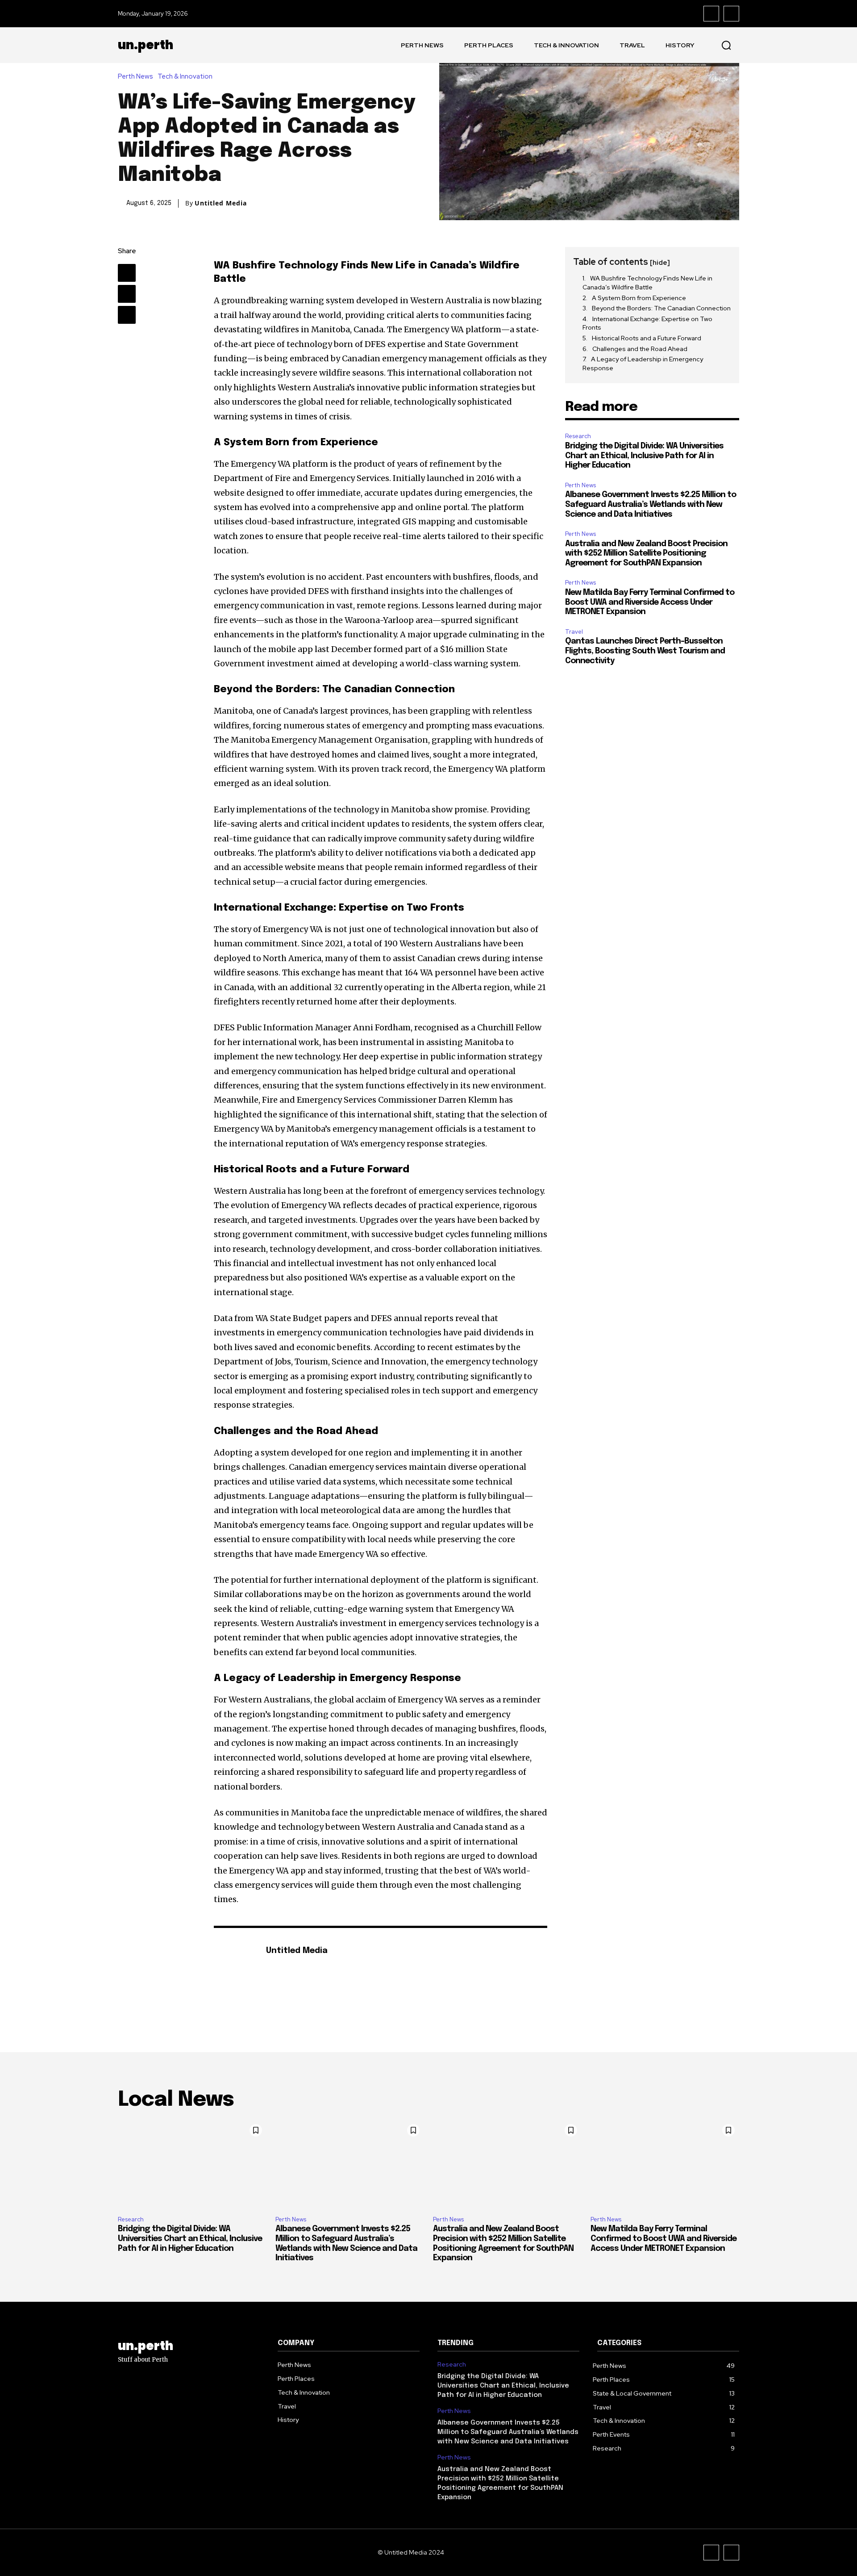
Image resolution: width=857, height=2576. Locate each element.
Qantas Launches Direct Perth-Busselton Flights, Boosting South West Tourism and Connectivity (645, 651)
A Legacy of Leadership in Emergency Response (643, 364)
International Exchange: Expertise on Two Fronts (647, 323)
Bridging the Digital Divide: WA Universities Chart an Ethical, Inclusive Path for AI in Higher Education (644, 456)
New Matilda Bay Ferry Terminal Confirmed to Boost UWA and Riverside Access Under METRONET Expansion (650, 602)
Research (578, 436)
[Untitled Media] (235, 1965)
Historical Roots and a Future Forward (647, 338)
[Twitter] (127, 294)
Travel (574, 632)
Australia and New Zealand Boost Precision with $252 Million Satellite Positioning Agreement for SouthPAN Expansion (646, 554)
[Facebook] (711, 14)
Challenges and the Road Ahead (640, 349)
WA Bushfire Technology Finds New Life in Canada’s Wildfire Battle (647, 283)
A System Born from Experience (639, 298)
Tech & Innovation (185, 77)
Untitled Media (221, 203)
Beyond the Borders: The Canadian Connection (661, 308)
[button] (726, 45)
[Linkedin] (127, 315)
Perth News (135, 77)
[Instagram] (731, 14)
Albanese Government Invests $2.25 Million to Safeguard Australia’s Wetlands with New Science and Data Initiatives (651, 504)
